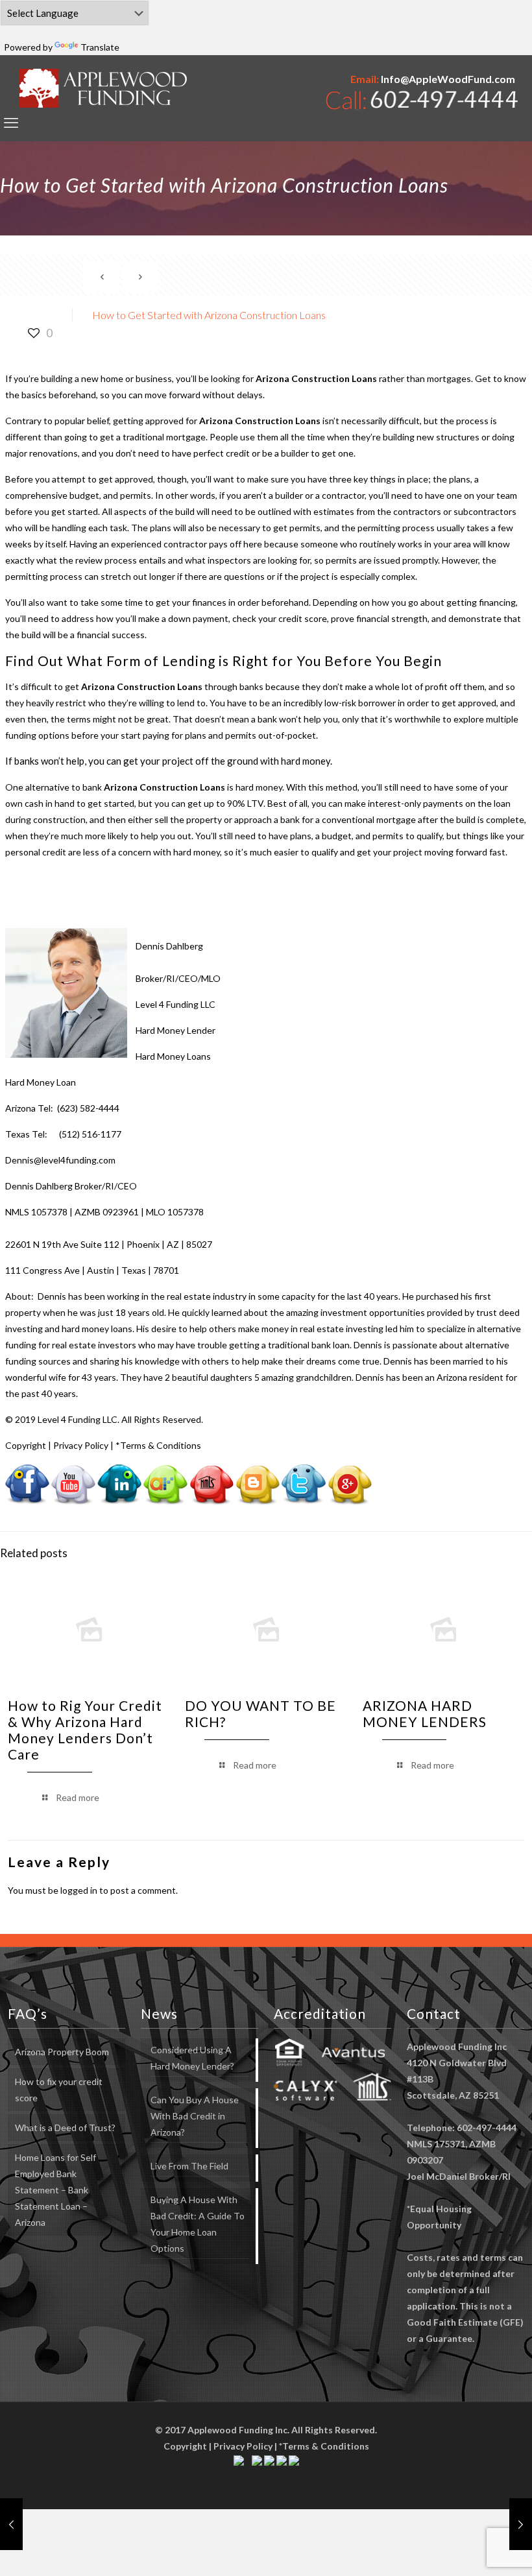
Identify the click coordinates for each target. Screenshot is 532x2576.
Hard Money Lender (175, 1030)
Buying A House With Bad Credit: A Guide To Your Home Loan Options (198, 2224)
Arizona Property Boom (62, 2052)
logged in (79, 1890)
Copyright (26, 1445)
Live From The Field (189, 2166)
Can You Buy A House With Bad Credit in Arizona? (195, 2116)
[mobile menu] (11, 123)
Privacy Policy (81, 1445)
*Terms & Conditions (158, 1445)
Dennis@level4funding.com (60, 1160)
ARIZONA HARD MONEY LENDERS (425, 1713)
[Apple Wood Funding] (103, 88)
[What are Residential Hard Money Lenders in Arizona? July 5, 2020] (11, 2524)
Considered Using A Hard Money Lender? (192, 2058)
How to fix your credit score (59, 2090)
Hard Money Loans (173, 1056)
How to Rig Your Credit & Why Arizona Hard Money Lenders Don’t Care (85, 1730)
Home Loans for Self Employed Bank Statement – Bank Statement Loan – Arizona (55, 2190)
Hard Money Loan (41, 1082)
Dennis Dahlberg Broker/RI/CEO (71, 1186)
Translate (100, 47)
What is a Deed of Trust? (65, 2128)
